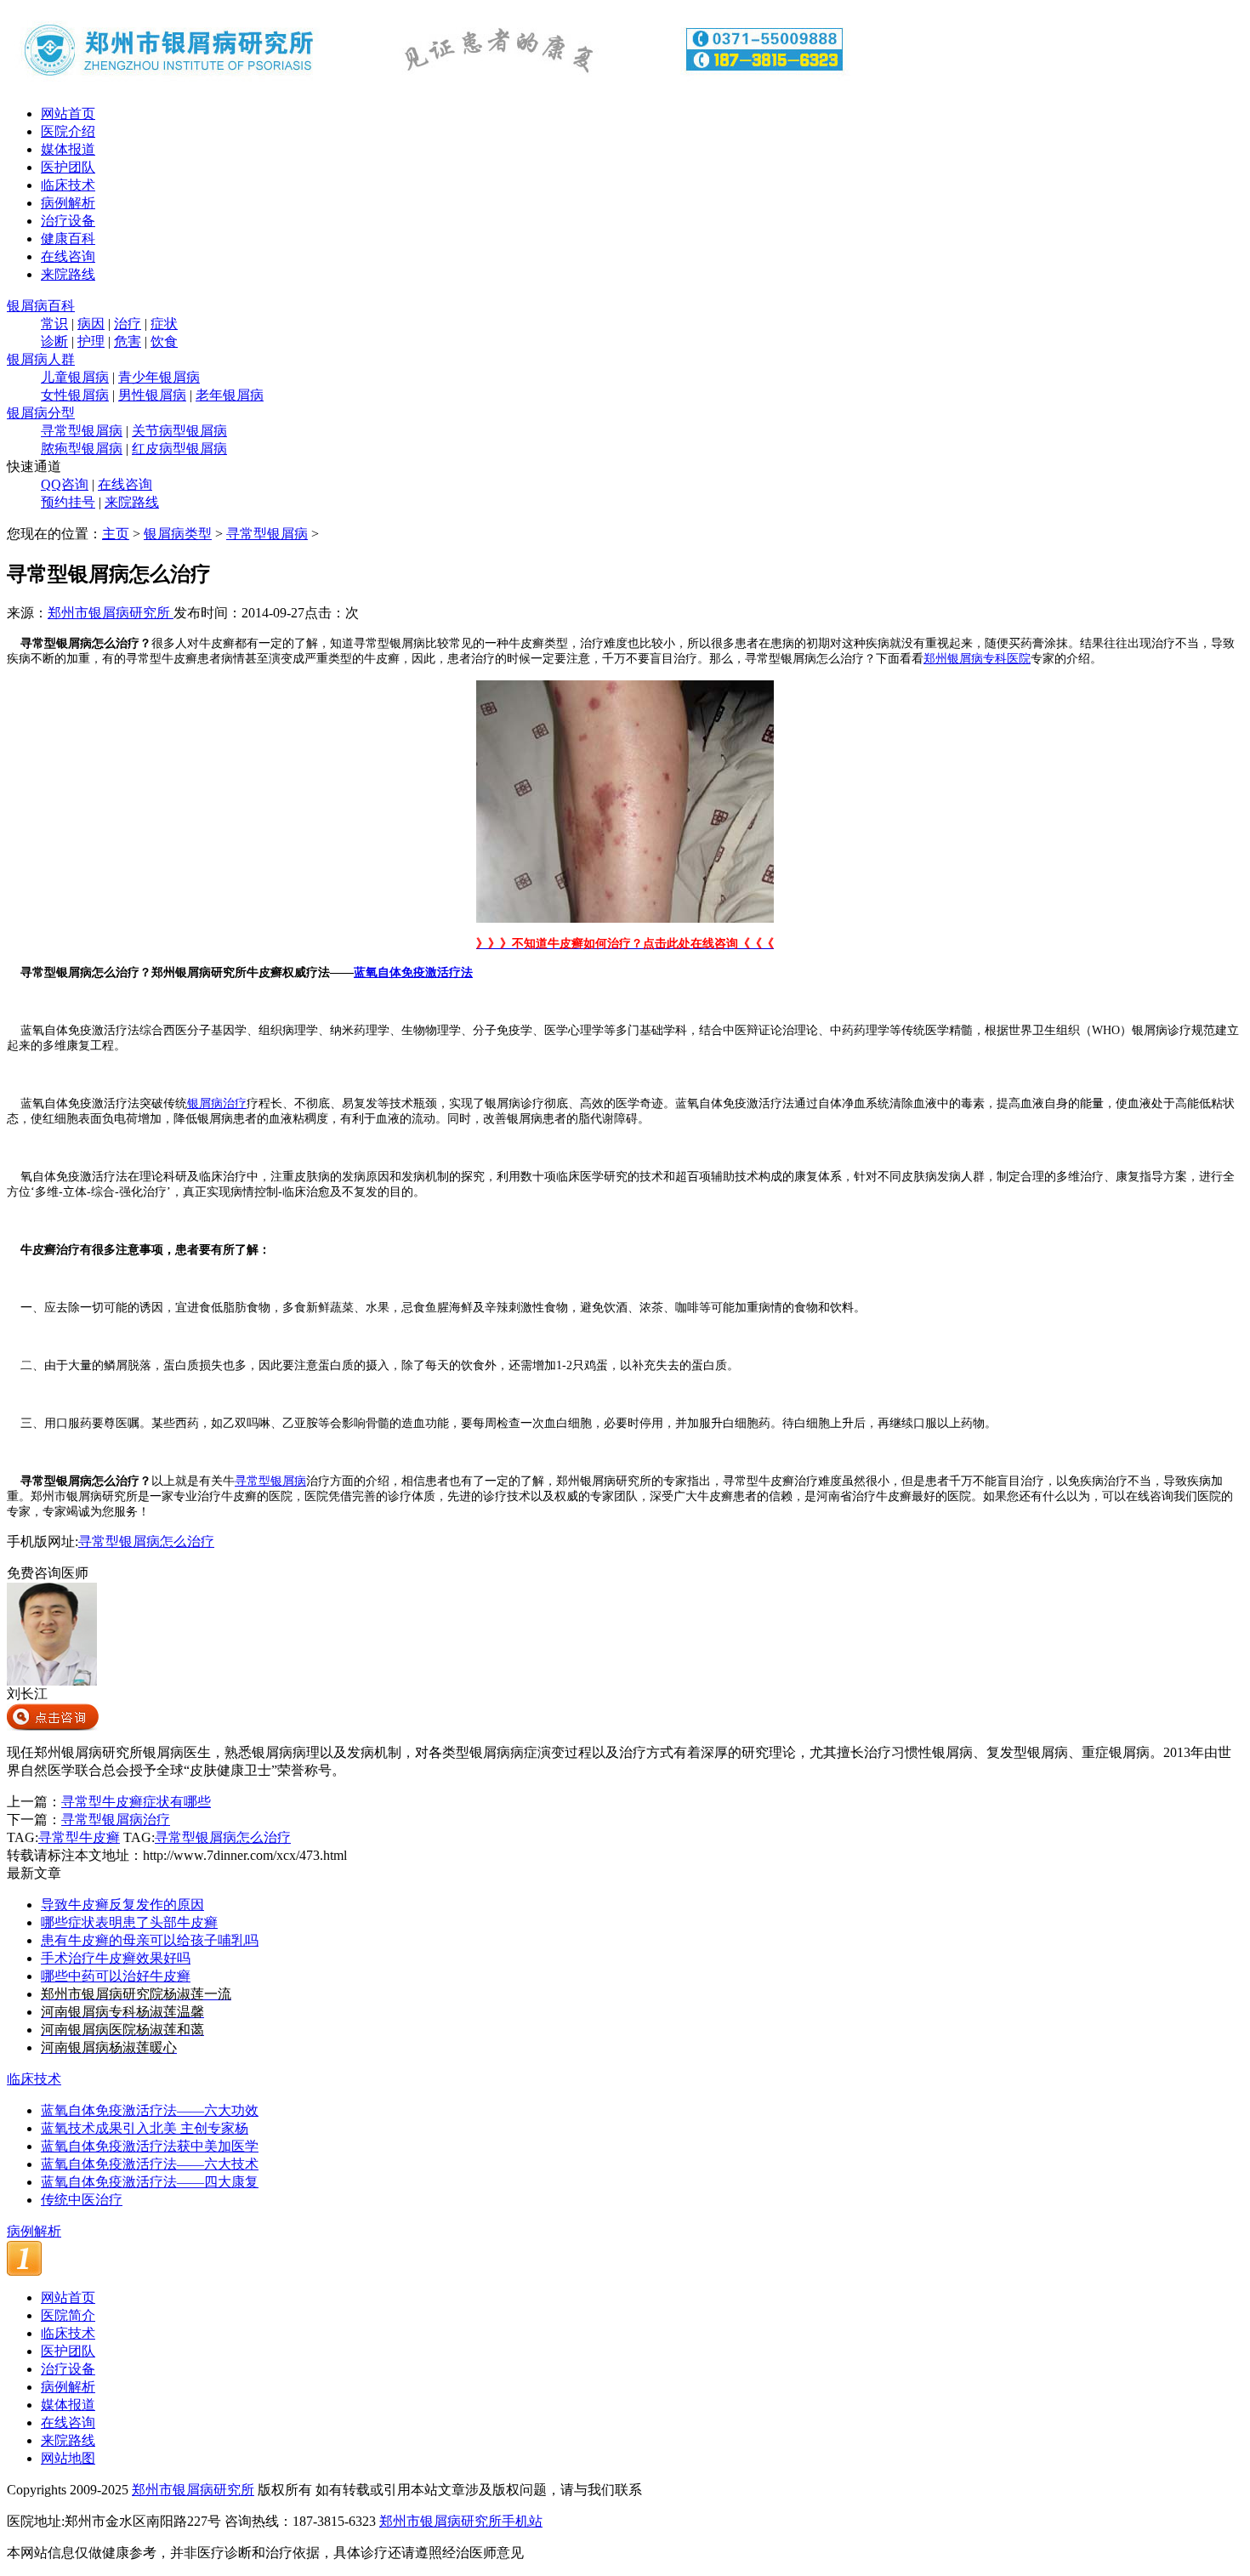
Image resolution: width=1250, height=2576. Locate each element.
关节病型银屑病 (179, 431)
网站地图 (68, 2458)
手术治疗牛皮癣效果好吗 (116, 1958)
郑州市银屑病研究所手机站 (461, 2521)
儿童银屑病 (75, 377)
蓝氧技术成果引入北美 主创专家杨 (145, 2128)
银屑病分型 (41, 413)
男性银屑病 (152, 395)
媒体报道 (68, 149)
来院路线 (68, 274)
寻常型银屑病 (82, 431)
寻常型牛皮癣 (79, 1837)
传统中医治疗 (82, 2200)
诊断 (54, 341)
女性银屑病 (75, 395)
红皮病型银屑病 (179, 449)
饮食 (164, 341)
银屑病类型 (178, 534)
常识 (54, 324)
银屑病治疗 (217, 1103)
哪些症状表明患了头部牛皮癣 (129, 1922)
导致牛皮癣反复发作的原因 (122, 1905)
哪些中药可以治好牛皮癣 (116, 1976)
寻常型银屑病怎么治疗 (146, 1541)
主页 (116, 534)
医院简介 (68, 2315)
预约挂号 (68, 502)
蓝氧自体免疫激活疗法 (413, 972)
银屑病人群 (41, 359)
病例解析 (68, 203)
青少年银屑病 (159, 377)
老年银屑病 (230, 395)
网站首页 (68, 114)
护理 (91, 341)
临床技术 (68, 185)
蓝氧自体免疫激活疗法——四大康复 (150, 2182)
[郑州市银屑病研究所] (432, 87)
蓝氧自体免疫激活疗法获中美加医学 (150, 2146)
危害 (128, 341)
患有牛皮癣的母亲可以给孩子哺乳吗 (150, 1940)
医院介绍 (68, 131)
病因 (91, 324)
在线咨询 (68, 256)
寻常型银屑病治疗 (116, 1820)
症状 (164, 324)
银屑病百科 (41, 306)
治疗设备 (68, 221)
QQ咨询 (65, 484)
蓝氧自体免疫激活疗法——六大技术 (150, 2164)
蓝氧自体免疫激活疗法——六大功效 (150, 2110)
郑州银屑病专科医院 (977, 659)
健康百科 (68, 239)
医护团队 (68, 167)
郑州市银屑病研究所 (111, 613)
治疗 (128, 324)
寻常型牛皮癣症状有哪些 (136, 1802)
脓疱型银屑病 (82, 449)
